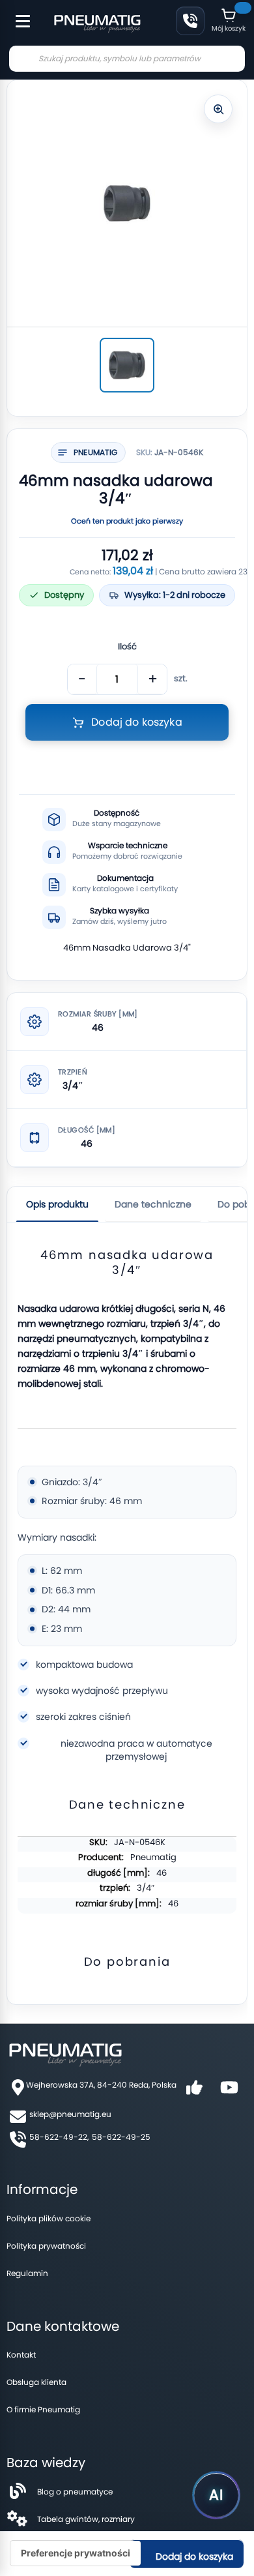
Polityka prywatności (46, 2246)
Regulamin (27, 2273)
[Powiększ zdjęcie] (218, 109)
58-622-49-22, (59, 2137)
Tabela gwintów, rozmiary (86, 2519)
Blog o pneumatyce (75, 2492)
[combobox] (127, 59)
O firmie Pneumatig (43, 2409)
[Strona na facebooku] (194, 2092)
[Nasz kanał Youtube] (229, 2092)
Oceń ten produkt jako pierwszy (127, 521)
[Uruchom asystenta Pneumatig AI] (216, 2495)
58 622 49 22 (190, 21)
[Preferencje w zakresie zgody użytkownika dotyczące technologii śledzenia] (76, 2553)
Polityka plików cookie (49, 2218)
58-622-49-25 (121, 2137)
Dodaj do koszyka (193, 2556)
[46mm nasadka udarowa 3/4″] (127, 365)
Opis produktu (57, 1204)
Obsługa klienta (36, 2382)
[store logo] (97, 22)
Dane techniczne (153, 1204)
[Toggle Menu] (17, 14)
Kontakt (21, 2355)
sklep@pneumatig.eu (70, 2114)
